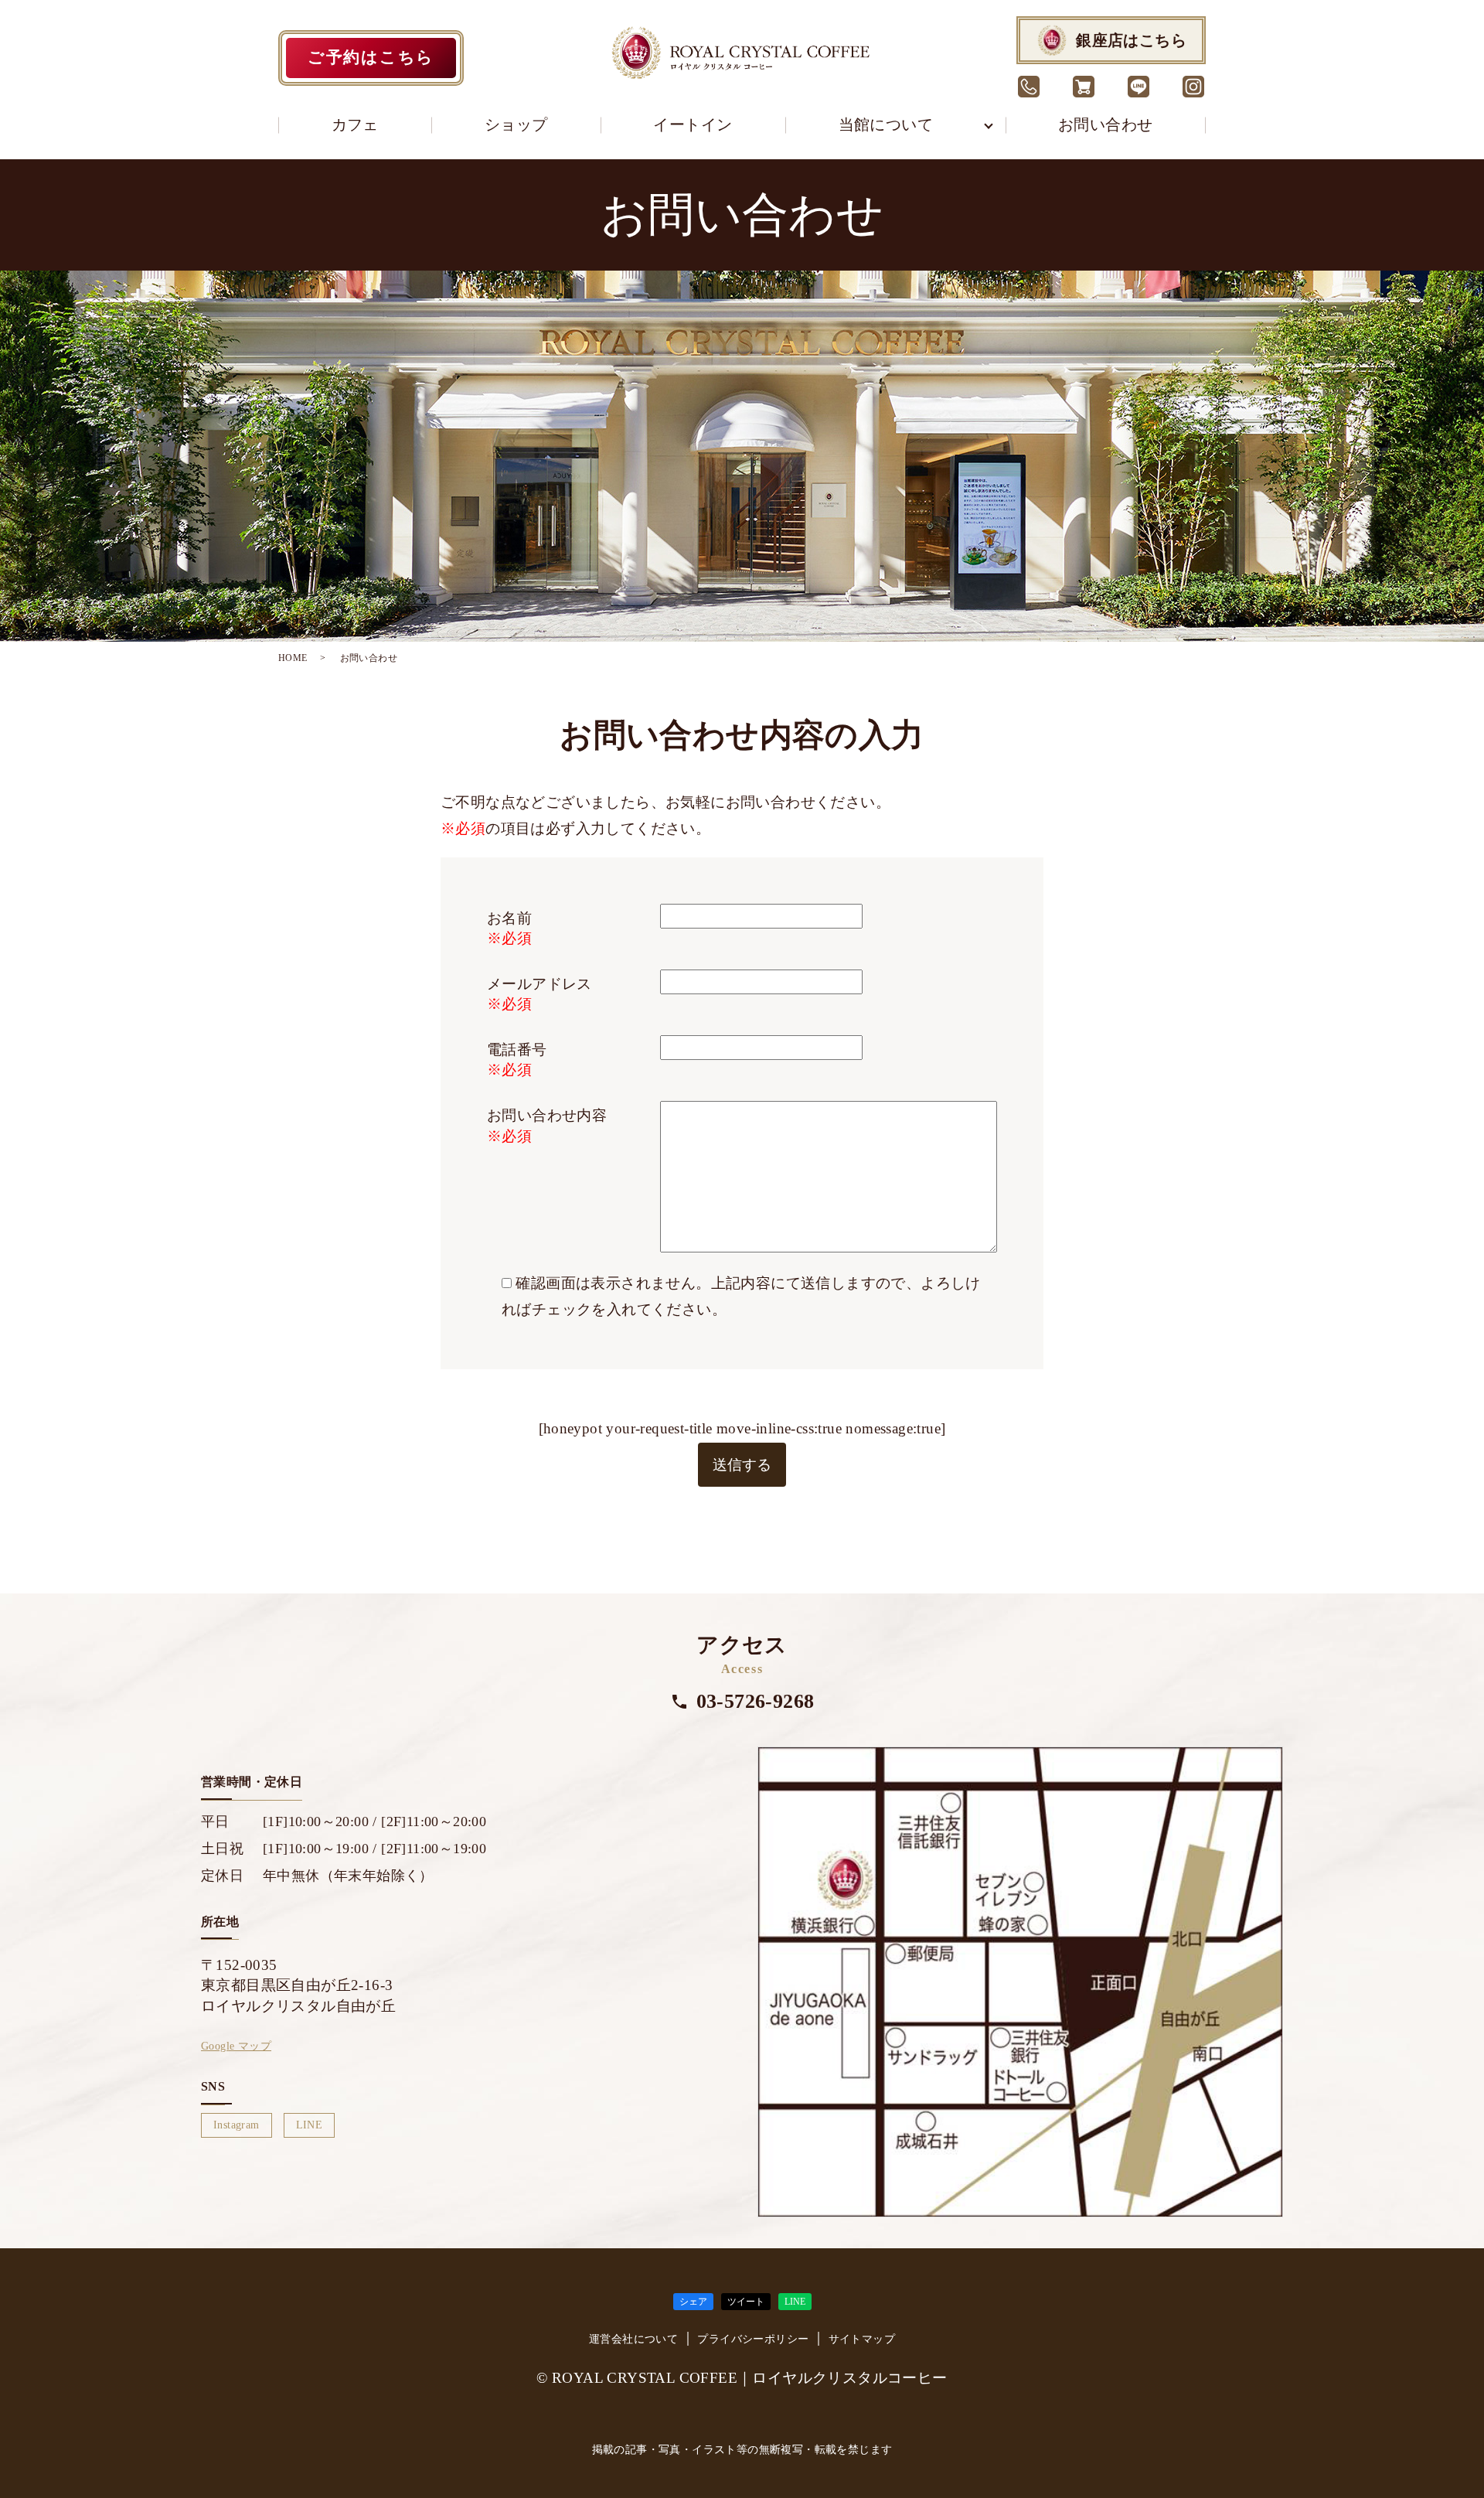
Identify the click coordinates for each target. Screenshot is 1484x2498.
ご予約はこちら (371, 57)
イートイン (693, 124)
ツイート (746, 2302)
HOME (293, 658)
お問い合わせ (1105, 124)
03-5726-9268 (756, 1701)
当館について (886, 124)
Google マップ (236, 2046)
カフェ (355, 124)
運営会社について (633, 2339)
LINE (310, 2125)
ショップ (516, 124)
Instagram (237, 2125)
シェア (693, 2302)
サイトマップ (862, 2339)
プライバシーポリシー (753, 2339)
